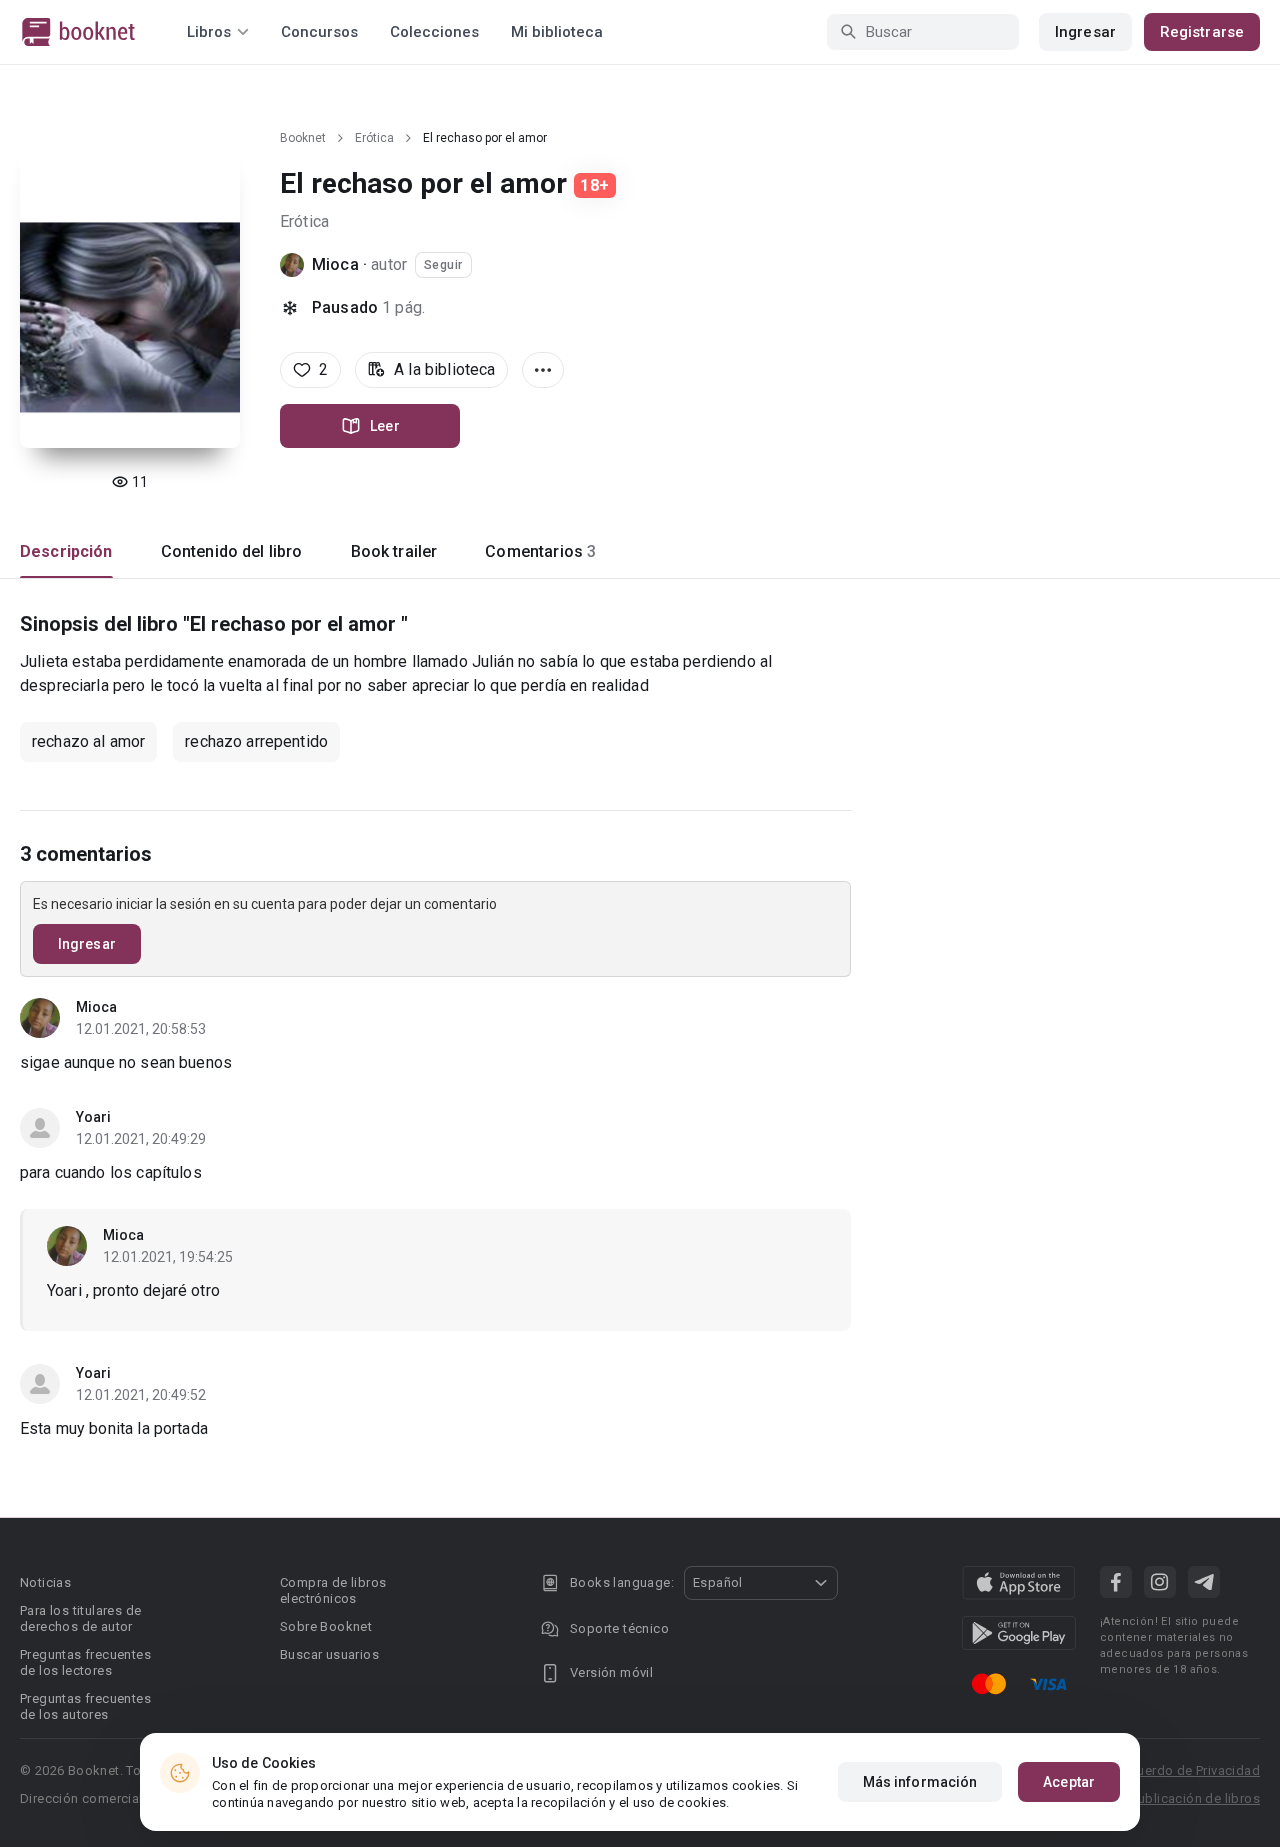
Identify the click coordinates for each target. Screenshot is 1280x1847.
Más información (920, 1782)
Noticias (45, 1582)
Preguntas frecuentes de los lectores (85, 1662)
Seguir (443, 265)
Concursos (319, 32)
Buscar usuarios (329, 1654)
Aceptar (1069, 1782)
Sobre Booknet (326, 1626)
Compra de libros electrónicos (333, 1590)
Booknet (303, 138)
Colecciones (434, 32)
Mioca (335, 264)
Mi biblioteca (557, 32)
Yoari (94, 1117)
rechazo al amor (88, 741)
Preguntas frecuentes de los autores (85, 1706)
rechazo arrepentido (256, 741)
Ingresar (1085, 32)
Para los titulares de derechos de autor (80, 1618)
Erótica (374, 138)
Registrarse (1202, 32)
